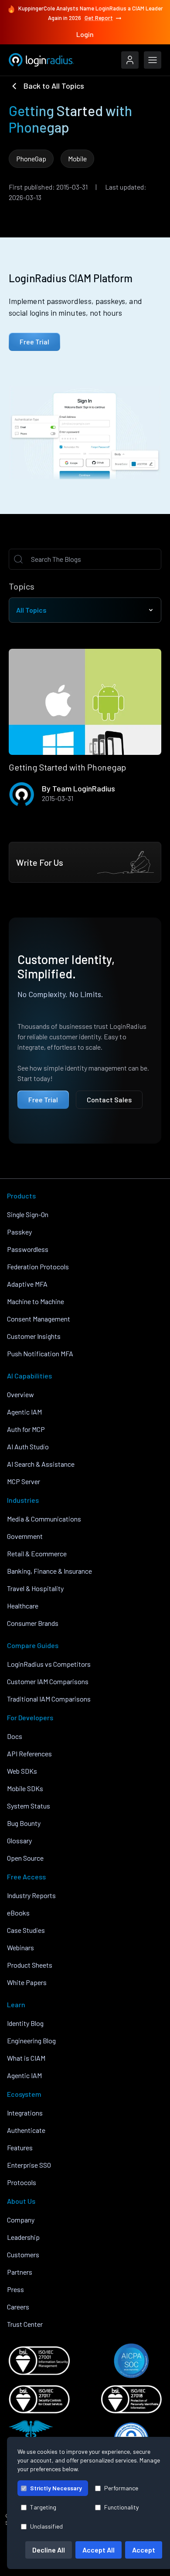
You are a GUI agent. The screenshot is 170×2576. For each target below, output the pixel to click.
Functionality (121, 2507)
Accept (144, 2550)
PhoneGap (31, 158)
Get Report (99, 18)
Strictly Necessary (56, 2488)
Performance (121, 2488)
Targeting (43, 2507)
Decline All (49, 2550)
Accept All (99, 2550)
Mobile (77, 158)
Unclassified (46, 2526)
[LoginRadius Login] (130, 60)
